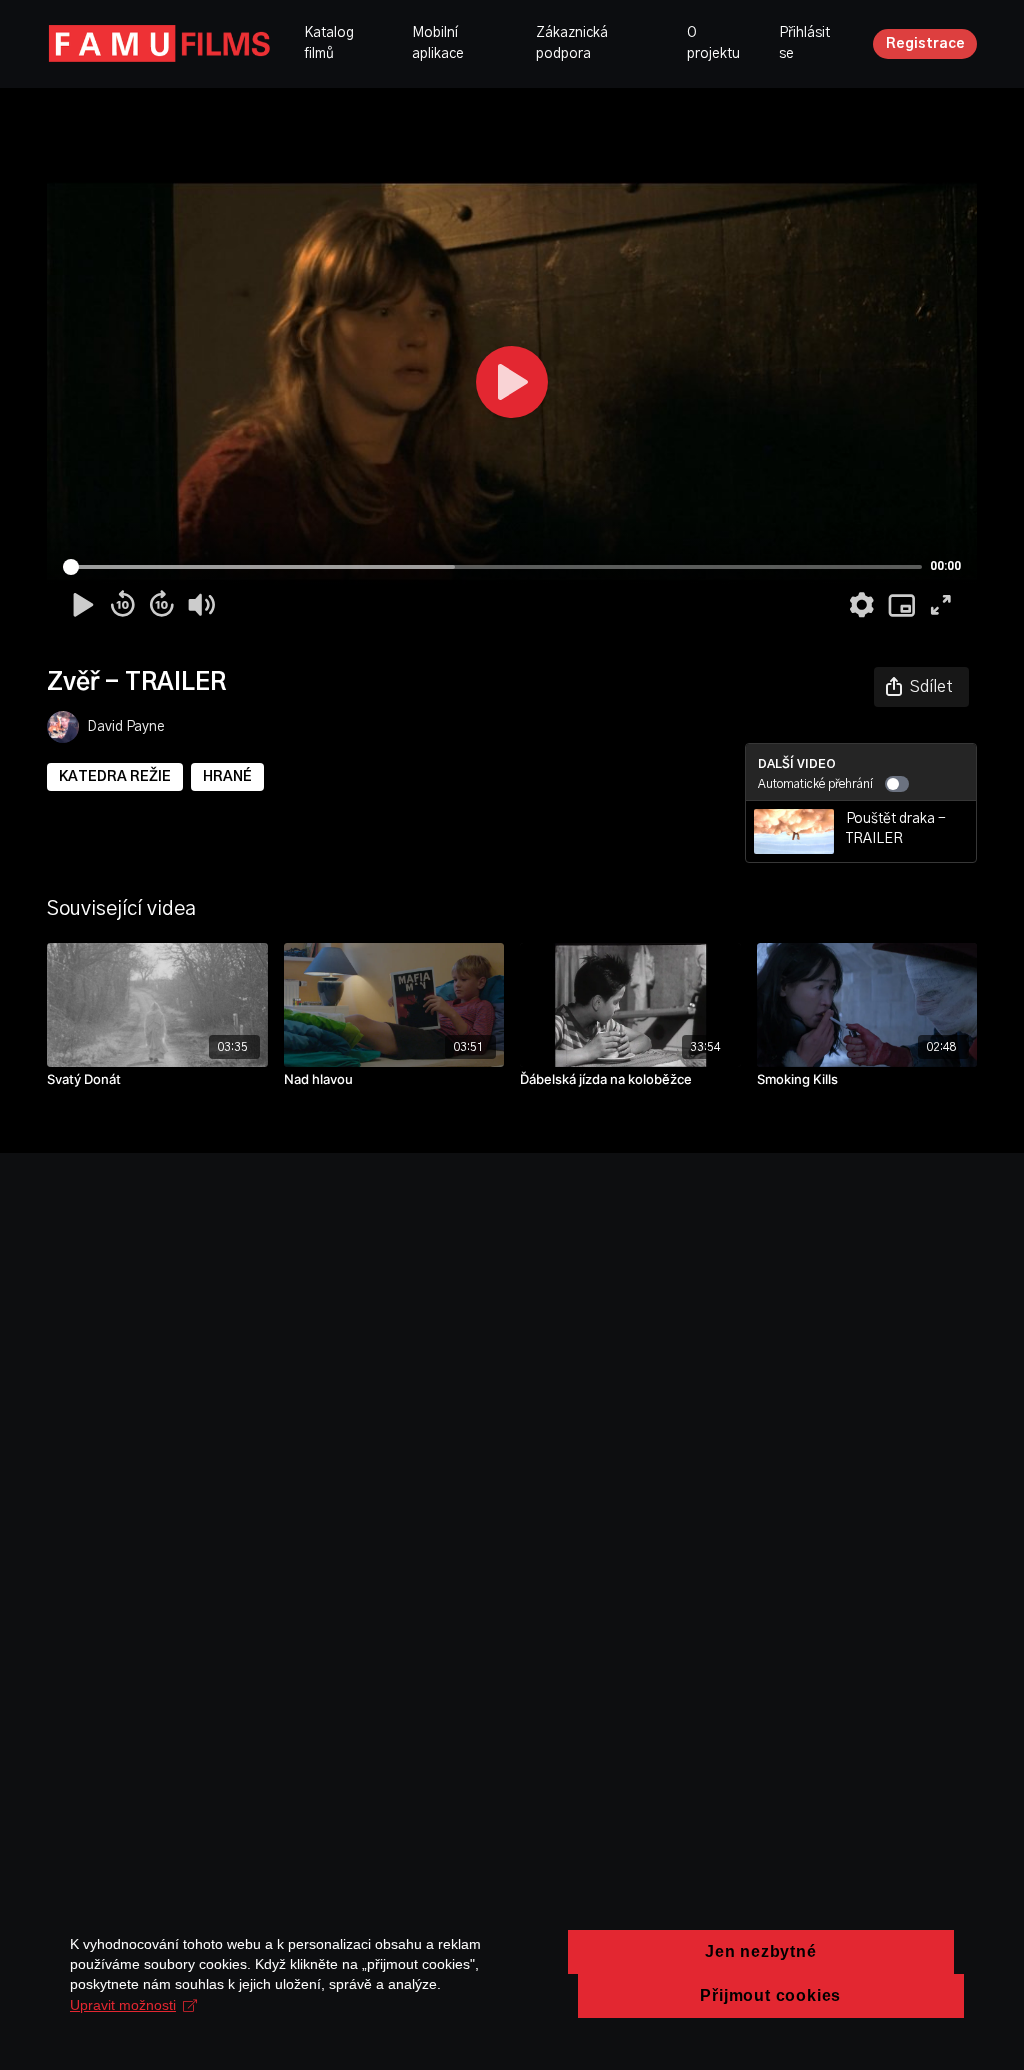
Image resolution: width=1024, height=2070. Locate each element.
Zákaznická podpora (572, 43)
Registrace (925, 44)
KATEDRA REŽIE (115, 777)
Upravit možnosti (123, 2005)
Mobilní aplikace (438, 43)
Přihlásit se (804, 43)
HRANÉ (227, 777)
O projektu (713, 43)
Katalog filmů (329, 43)
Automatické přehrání (815, 784)
